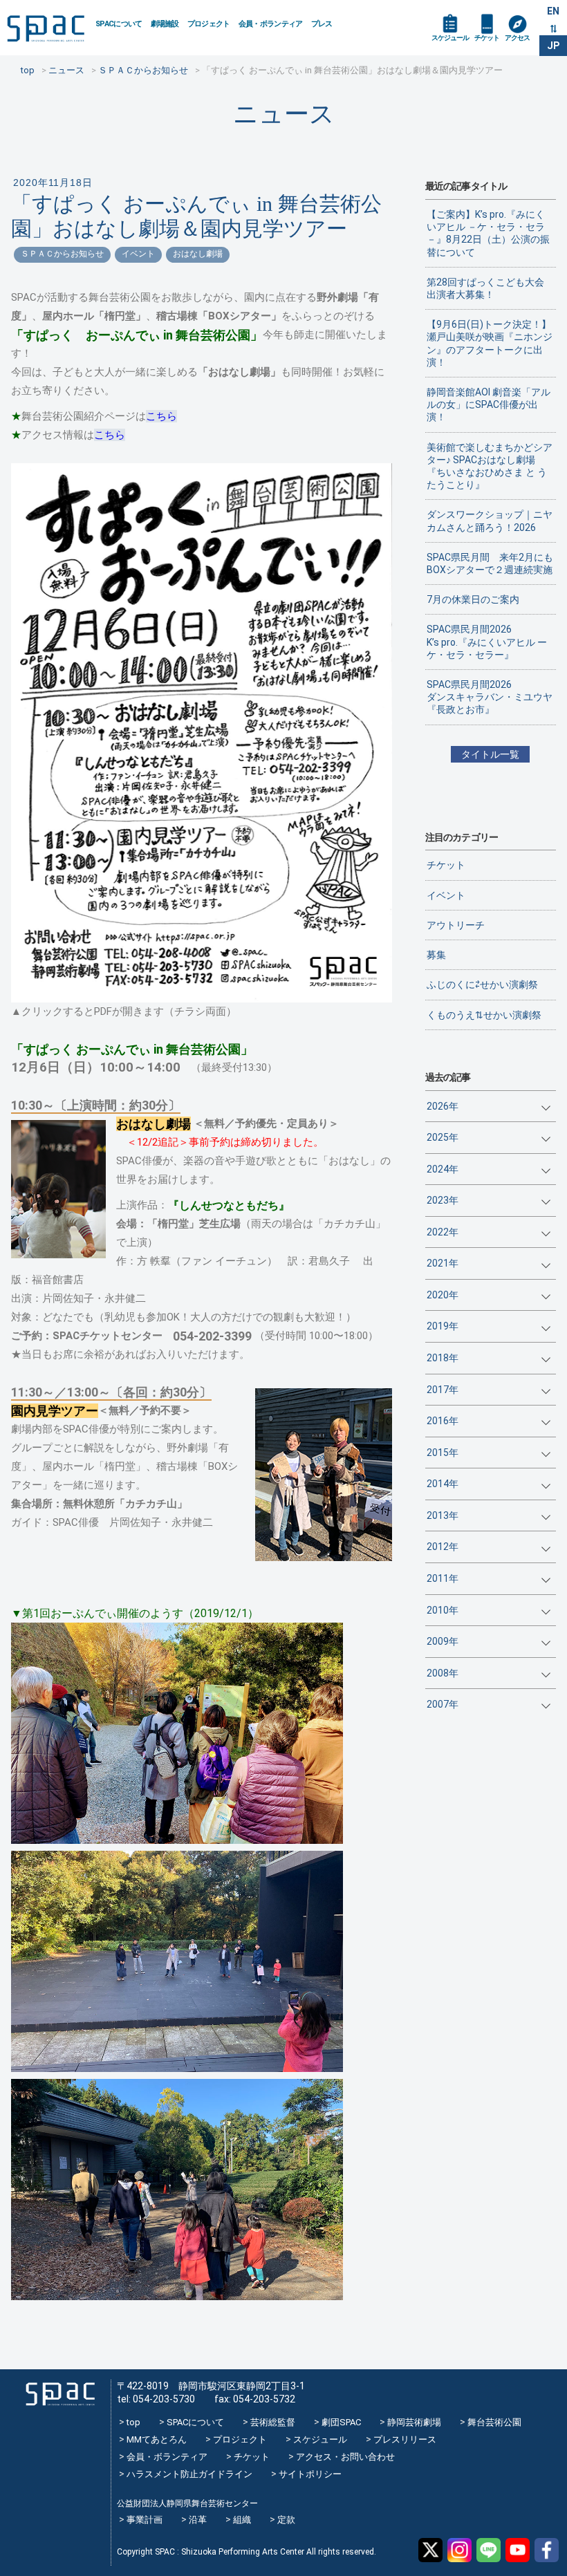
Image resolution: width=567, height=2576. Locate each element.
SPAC (46, 28)
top (133, 2422)
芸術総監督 (273, 2422)
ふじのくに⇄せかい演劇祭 (482, 984)
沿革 (198, 2520)
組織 (242, 2520)
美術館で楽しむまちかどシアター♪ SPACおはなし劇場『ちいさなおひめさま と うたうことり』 (490, 466)
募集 (436, 955)
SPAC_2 (60, 2395)
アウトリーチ (456, 925)
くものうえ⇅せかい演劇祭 (484, 1015)
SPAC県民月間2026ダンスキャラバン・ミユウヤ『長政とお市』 (490, 697)
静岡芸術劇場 (414, 2422)
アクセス (517, 38)
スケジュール (450, 38)
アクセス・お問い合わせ (345, 2457)
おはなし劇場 (198, 254)
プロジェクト (209, 24)
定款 (286, 2520)
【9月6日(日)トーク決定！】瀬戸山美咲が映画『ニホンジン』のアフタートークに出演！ (490, 343)
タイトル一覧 (490, 754)
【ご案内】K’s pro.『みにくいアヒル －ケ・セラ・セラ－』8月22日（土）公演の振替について (488, 233)
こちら (161, 416)
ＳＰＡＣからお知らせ (62, 254)
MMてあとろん (157, 2439)
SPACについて (119, 24)
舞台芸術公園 (494, 2422)
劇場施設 (165, 24)
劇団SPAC (341, 2422)
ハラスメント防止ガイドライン (189, 2474)
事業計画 (145, 2520)
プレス (322, 24)
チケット (487, 38)
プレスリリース (405, 2439)
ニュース (284, 114)
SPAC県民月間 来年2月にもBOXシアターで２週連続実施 (490, 563)
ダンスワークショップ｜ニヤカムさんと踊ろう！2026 (490, 521)
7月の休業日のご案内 (473, 599)
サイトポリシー (310, 2474)
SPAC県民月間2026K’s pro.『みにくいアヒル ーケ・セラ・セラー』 (487, 642)
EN (553, 11)
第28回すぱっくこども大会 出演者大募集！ (490, 288)
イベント (138, 254)
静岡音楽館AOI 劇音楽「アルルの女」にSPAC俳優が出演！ (489, 404)
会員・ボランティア (271, 24)
